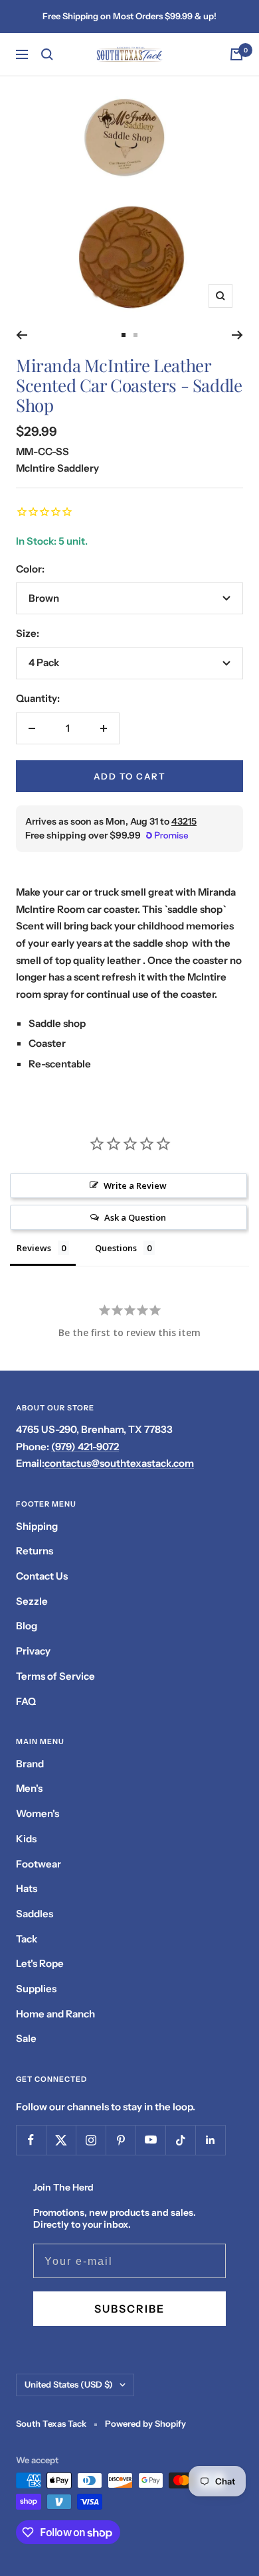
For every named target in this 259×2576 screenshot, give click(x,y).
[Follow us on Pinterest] (121, 2140)
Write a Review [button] (135, 1186)
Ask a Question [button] (135, 1217)
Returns (35, 1551)
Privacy (33, 1651)
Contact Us (42, 1576)
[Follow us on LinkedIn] (210, 2140)
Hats (27, 1888)
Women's (38, 1813)
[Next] (237, 335)
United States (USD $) (69, 2384)
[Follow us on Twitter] (61, 2140)
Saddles (35, 1914)
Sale (26, 2038)
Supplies (36, 1989)
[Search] (47, 54)
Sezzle (32, 1601)
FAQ (26, 1701)
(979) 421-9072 (85, 1447)
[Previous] (22, 335)
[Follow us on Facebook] (31, 2140)
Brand (30, 1764)
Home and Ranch (55, 2014)
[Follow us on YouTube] (150, 2140)
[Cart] (236, 54)
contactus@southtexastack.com (119, 1463)
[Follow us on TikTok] (180, 2140)
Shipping (37, 1526)
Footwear (39, 1864)
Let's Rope (40, 1963)
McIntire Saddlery (57, 468)
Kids (26, 1839)
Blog (27, 1626)
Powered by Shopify (145, 2423)
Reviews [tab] (34, 1248)
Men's (29, 1788)
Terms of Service (55, 1676)
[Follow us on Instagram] (91, 2140)
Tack (27, 1939)
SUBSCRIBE (129, 2309)
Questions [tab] (116, 1248)
